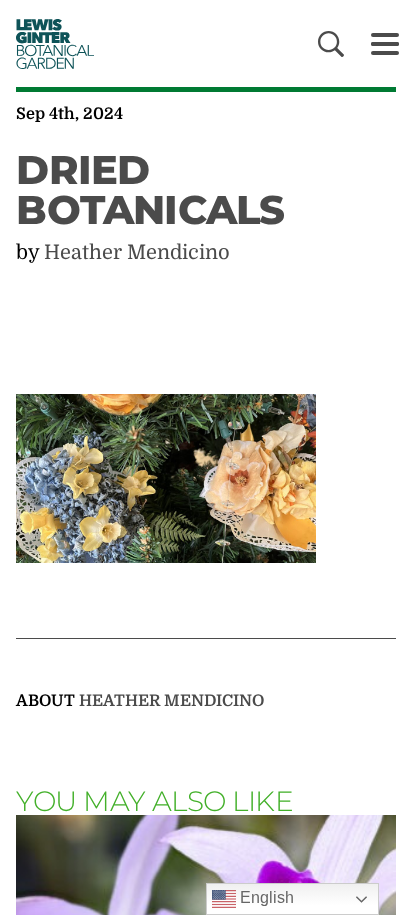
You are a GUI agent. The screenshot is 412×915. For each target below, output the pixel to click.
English (265, 897)
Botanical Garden (50, 43)
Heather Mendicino (137, 252)
